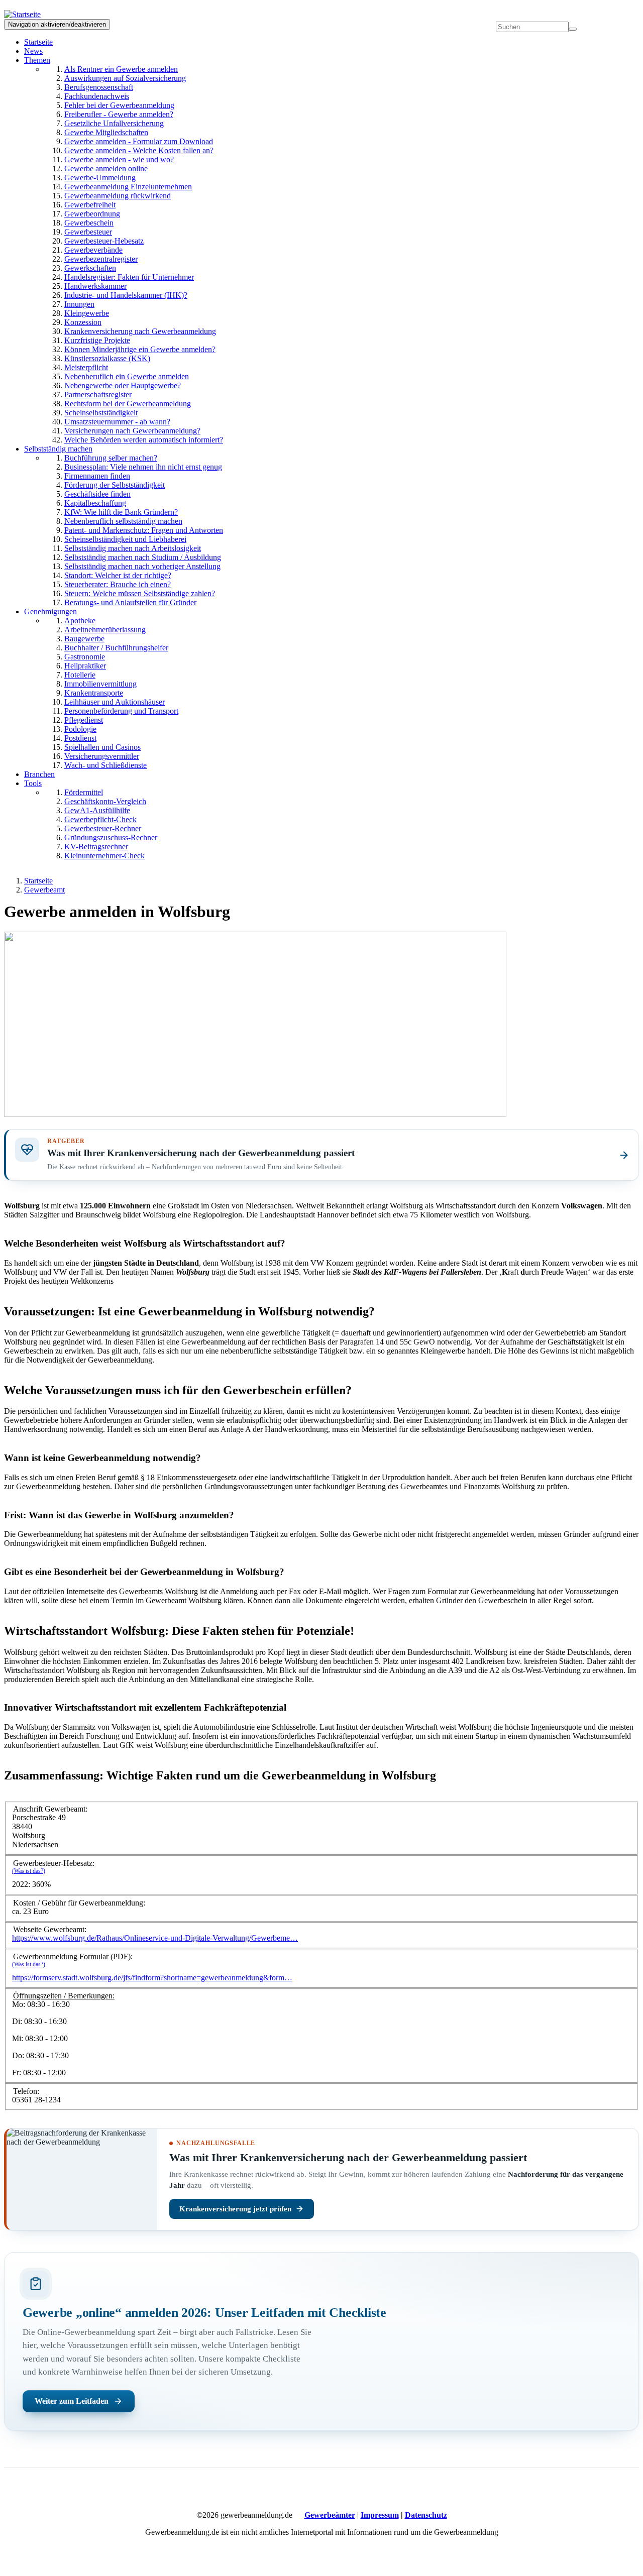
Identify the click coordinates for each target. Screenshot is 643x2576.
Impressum (380, 2515)
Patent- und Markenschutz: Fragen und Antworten (144, 530)
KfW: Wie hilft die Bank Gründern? (121, 512)
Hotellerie (80, 675)
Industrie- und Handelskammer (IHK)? (126, 295)
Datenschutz (426, 2515)
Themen (37, 60)
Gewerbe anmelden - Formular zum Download (139, 141)
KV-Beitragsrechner (96, 847)
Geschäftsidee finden (97, 494)
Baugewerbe (84, 639)
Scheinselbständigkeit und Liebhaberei (125, 539)
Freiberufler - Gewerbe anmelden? (119, 114)
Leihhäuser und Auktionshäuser (115, 702)
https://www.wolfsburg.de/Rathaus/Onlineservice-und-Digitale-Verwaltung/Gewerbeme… (155, 1938)
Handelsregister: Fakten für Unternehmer (129, 277)
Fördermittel (84, 792)
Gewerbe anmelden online (106, 169)
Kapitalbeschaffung (95, 503)
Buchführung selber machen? (111, 458)
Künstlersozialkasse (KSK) (107, 358)
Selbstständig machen (58, 449)
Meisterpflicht (86, 367)
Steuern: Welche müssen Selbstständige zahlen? (140, 593)
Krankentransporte (94, 693)
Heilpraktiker (85, 666)
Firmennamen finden (97, 476)
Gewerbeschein (89, 223)
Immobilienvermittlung (100, 684)
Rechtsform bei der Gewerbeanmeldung (128, 404)
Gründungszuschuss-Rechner (111, 837)
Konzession (83, 322)
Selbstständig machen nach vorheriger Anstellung (142, 566)
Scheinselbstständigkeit (101, 413)
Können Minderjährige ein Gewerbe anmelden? (140, 349)
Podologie (80, 729)
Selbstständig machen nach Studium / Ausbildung (143, 557)
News (33, 51)
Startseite (38, 42)
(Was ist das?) (29, 1871)
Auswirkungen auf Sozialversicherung (125, 78)
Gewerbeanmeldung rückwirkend (118, 196)
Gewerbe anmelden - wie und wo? (119, 159)
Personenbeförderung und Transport (121, 711)
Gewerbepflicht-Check (100, 819)
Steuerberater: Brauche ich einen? (118, 584)
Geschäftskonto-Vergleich (105, 801)
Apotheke (80, 621)
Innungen (79, 304)
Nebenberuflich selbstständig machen (123, 521)
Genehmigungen (50, 611)
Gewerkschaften (90, 268)
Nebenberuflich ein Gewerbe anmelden (127, 376)
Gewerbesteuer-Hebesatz (104, 241)
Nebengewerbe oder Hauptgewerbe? (123, 385)
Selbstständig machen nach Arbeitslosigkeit (133, 548)
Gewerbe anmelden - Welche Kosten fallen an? (139, 150)
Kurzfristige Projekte (97, 340)
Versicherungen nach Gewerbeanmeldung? (132, 431)
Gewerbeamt (44, 890)
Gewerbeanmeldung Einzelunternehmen (128, 187)
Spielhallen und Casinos (102, 747)
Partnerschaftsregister (98, 395)
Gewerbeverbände (93, 250)
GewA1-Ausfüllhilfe (97, 810)
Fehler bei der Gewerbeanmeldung (119, 105)
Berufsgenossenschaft (99, 87)
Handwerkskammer (95, 286)
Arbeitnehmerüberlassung (105, 630)
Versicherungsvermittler (102, 756)
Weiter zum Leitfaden (72, 2401)
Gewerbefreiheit (90, 205)
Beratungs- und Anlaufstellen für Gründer (130, 602)
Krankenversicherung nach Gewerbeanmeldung (140, 331)
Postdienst (80, 738)
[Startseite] (26, 14)
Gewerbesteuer (88, 232)
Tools (33, 783)
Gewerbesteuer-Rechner (103, 828)
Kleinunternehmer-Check (104, 856)
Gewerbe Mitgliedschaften (106, 132)
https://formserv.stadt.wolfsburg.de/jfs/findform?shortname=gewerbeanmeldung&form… (152, 1978)
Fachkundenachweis (97, 96)
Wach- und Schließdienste (105, 765)
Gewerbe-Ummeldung (100, 178)
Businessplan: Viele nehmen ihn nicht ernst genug (143, 467)
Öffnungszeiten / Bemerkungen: (64, 1996)
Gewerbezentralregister (101, 259)
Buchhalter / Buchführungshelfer (116, 648)
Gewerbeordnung (92, 214)
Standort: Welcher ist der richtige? (118, 575)
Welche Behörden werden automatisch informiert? (144, 440)
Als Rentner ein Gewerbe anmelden (121, 69)
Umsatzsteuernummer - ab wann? (117, 422)
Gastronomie (85, 657)
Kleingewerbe (87, 313)
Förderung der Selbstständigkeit (115, 485)
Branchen (39, 774)
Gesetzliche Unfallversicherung (114, 123)
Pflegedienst (84, 720)
